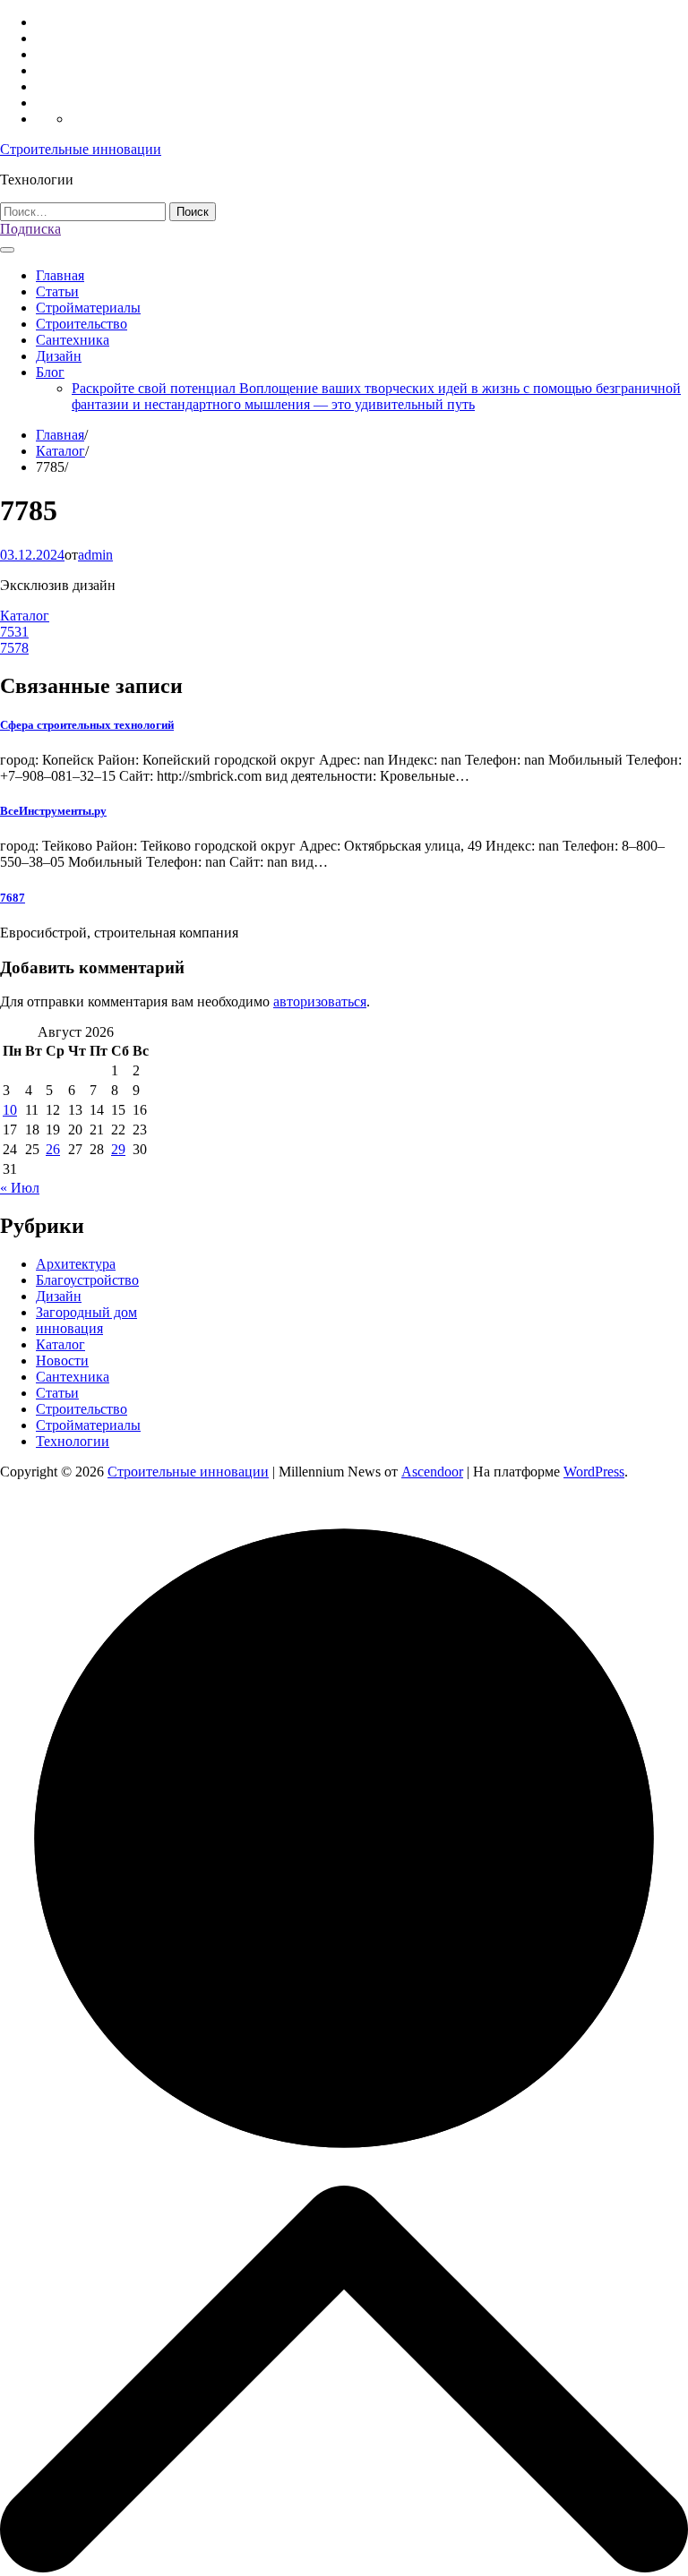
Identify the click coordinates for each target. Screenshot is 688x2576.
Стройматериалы (88, 308)
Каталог (25, 616)
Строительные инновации (81, 149)
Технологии (73, 1441)
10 (10, 1110)
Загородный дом (86, 1312)
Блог (50, 372)
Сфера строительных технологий (87, 725)
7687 (13, 898)
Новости (62, 1361)
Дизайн (59, 356)
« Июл (20, 1188)
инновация (69, 1328)
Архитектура (76, 1264)
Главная (60, 275)
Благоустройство (87, 1280)
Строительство (82, 324)
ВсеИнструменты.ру (53, 811)
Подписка (30, 229)
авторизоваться (320, 1001)
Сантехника (73, 340)
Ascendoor (432, 1472)
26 (53, 1149)
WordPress (594, 1472)
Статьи (57, 291)
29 (118, 1149)
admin (95, 555)
